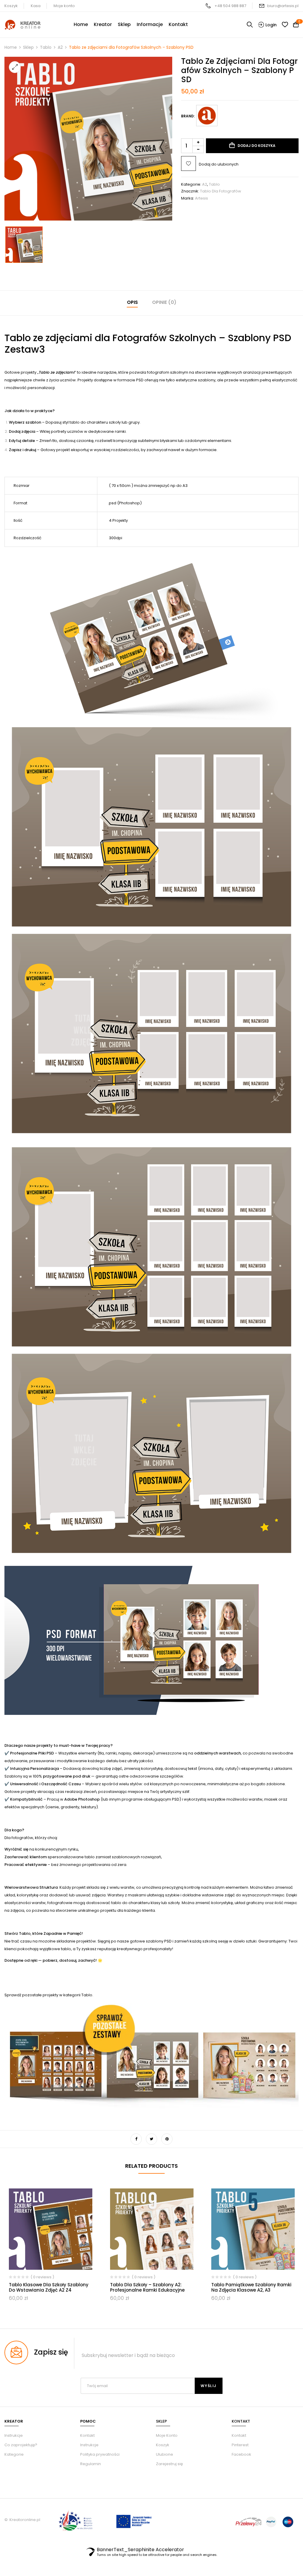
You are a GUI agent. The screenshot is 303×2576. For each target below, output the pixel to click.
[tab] (132, 303)
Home (11, 47)
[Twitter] (151, 2139)
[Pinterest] (167, 2139)
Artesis (202, 198)
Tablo (46, 47)
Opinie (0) (164, 302)
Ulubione (165, 2454)
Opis (132, 302)
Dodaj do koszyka (257, 146)
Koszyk (11, 6)
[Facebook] (136, 2139)
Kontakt (87, 2435)
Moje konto (64, 6)
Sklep (28, 47)
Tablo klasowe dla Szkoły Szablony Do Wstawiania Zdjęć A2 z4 (49, 2287)
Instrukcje (89, 2445)
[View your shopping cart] (296, 25)
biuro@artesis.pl (283, 6)
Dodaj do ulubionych (219, 164)
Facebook (241, 2454)
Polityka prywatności (100, 2454)
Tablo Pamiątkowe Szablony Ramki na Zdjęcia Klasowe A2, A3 (251, 2287)
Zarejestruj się (169, 2464)
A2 (60, 47)
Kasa (36, 6)
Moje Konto (167, 2435)
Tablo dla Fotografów (221, 191)
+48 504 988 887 (230, 6)
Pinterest (240, 2445)
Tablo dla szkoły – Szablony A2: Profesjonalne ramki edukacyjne (147, 2287)
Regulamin (91, 2464)
